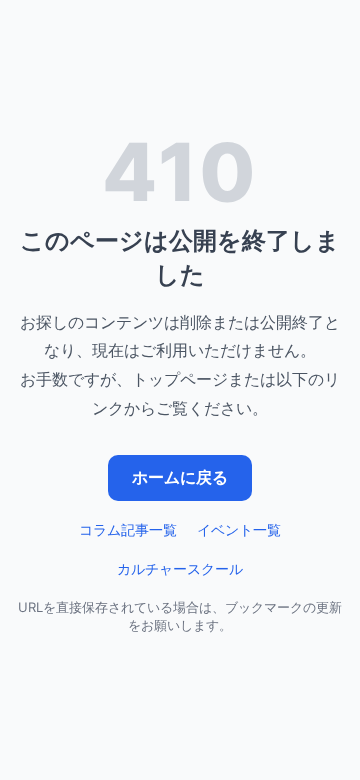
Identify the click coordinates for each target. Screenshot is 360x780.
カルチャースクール (180, 568)
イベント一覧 (239, 529)
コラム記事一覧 (128, 529)
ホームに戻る (180, 477)
